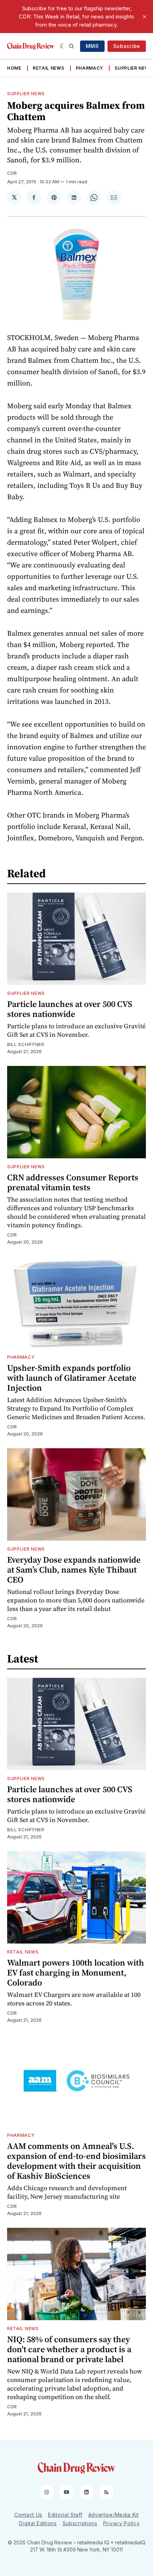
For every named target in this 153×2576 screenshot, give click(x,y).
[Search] (72, 46)
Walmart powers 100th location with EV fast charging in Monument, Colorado (76, 1973)
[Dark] (63, 46)
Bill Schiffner (26, 1044)
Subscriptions (80, 2523)
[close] (144, 17)
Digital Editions (38, 2523)
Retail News (49, 68)
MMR (92, 46)
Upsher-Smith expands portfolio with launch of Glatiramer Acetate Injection (72, 1378)
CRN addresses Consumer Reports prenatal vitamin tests (73, 1182)
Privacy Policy (122, 2523)
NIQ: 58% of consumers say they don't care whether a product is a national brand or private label (69, 2349)
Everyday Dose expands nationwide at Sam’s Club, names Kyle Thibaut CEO (74, 1570)
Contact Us (28, 2515)
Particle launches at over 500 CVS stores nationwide (70, 1009)
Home (14, 68)
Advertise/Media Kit (114, 2515)
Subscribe (127, 46)
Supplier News (133, 68)
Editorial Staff (65, 2515)
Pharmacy (90, 68)
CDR (12, 173)
